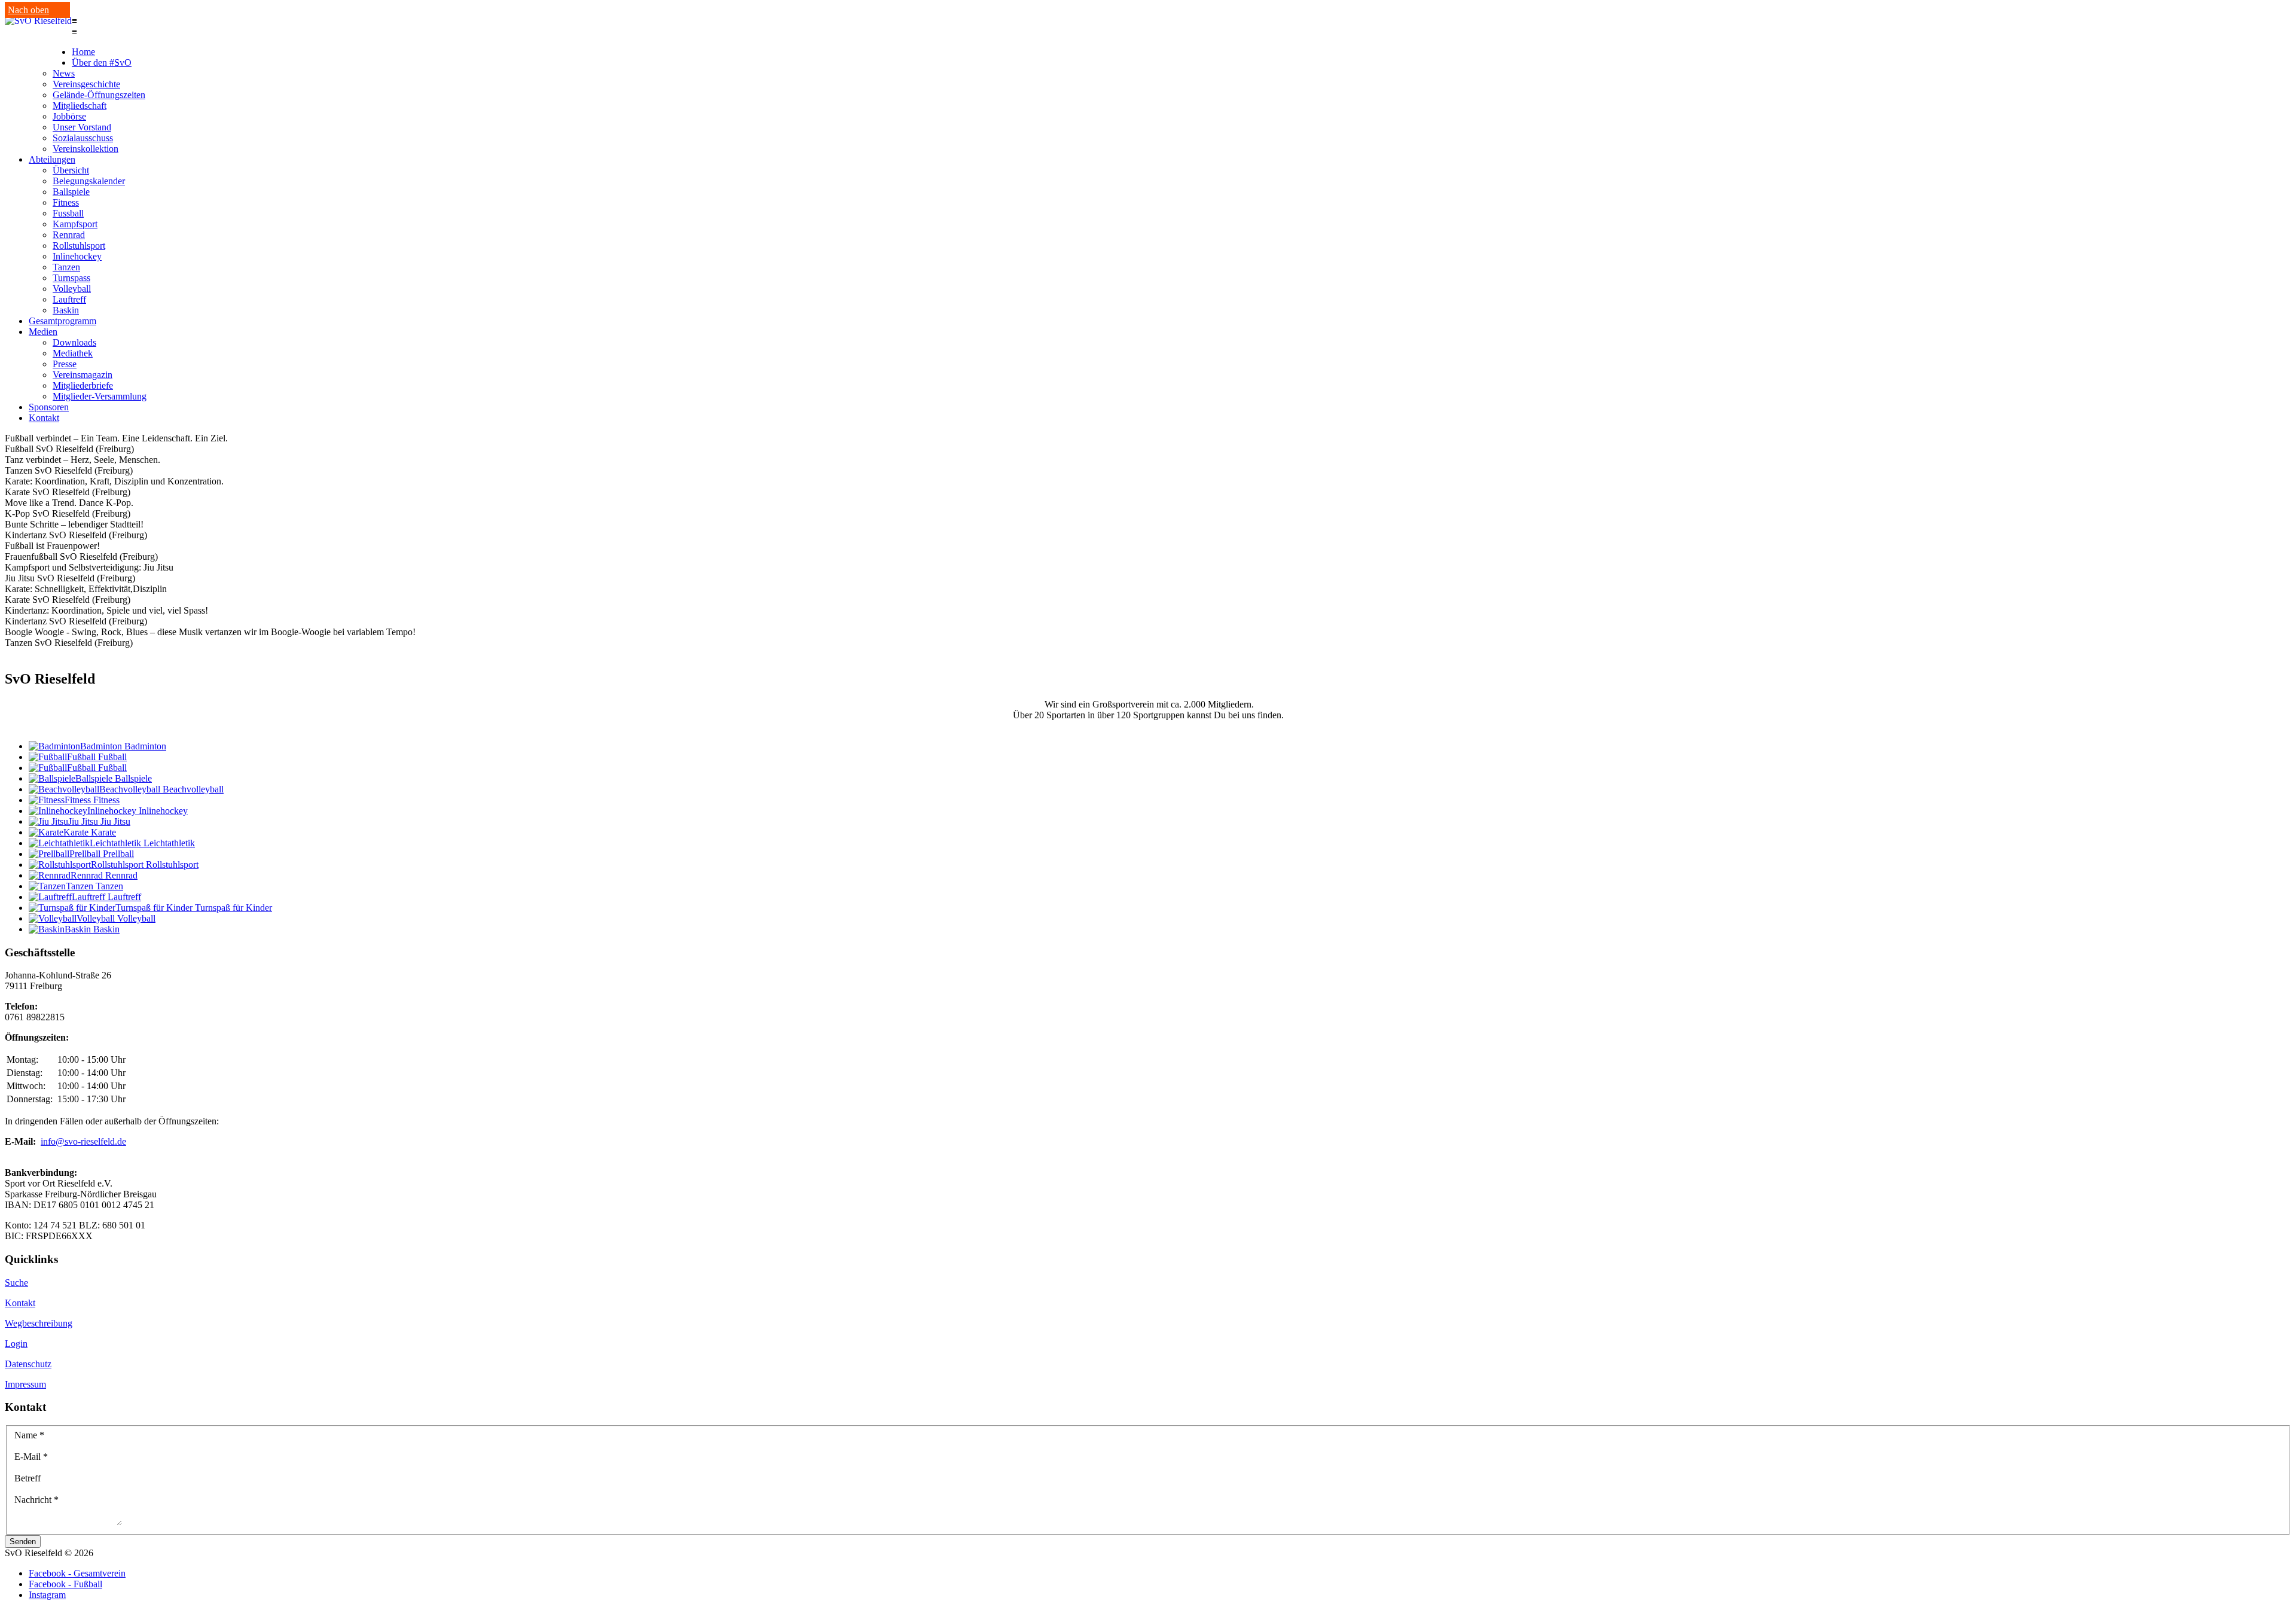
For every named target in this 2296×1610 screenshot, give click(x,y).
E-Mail (31, 1457)
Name (29, 1435)
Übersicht (71, 170)
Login (16, 1344)
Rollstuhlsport (79, 246)
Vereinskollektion (86, 149)
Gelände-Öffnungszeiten (99, 95)
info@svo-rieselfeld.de (83, 1141)
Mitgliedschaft (80, 106)
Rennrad (69, 235)
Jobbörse (69, 116)
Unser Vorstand (82, 127)
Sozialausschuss (83, 138)
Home (83, 52)
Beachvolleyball (193, 789)
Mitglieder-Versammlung (100, 396)
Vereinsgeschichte (86, 84)
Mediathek (73, 353)
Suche (16, 1283)
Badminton (145, 746)
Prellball (118, 854)
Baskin (66, 310)
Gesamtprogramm (62, 321)
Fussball (68, 213)
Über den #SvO (102, 62)
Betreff (28, 1478)
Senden (23, 1542)
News (64, 73)
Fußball (112, 757)
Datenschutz (28, 1364)
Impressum (25, 1384)
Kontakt (44, 418)
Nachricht (36, 1500)
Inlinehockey (77, 256)
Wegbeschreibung (39, 1323)
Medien (43, 332)
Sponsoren (49, 407)
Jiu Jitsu (115, 821)
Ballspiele (71, 192)
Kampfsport (75, 224)
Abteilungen (52, 159)
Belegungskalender (89, 181)
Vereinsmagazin (83, 375)
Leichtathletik (169, 843)
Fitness (66, 202)
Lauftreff (69, 299)
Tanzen (66, 267)
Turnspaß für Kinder (233, 908)
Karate (103, 832)
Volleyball (72, 289)
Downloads (74, 342)
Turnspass (71, 278)
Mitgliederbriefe (83, 385)
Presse (65, 364)
